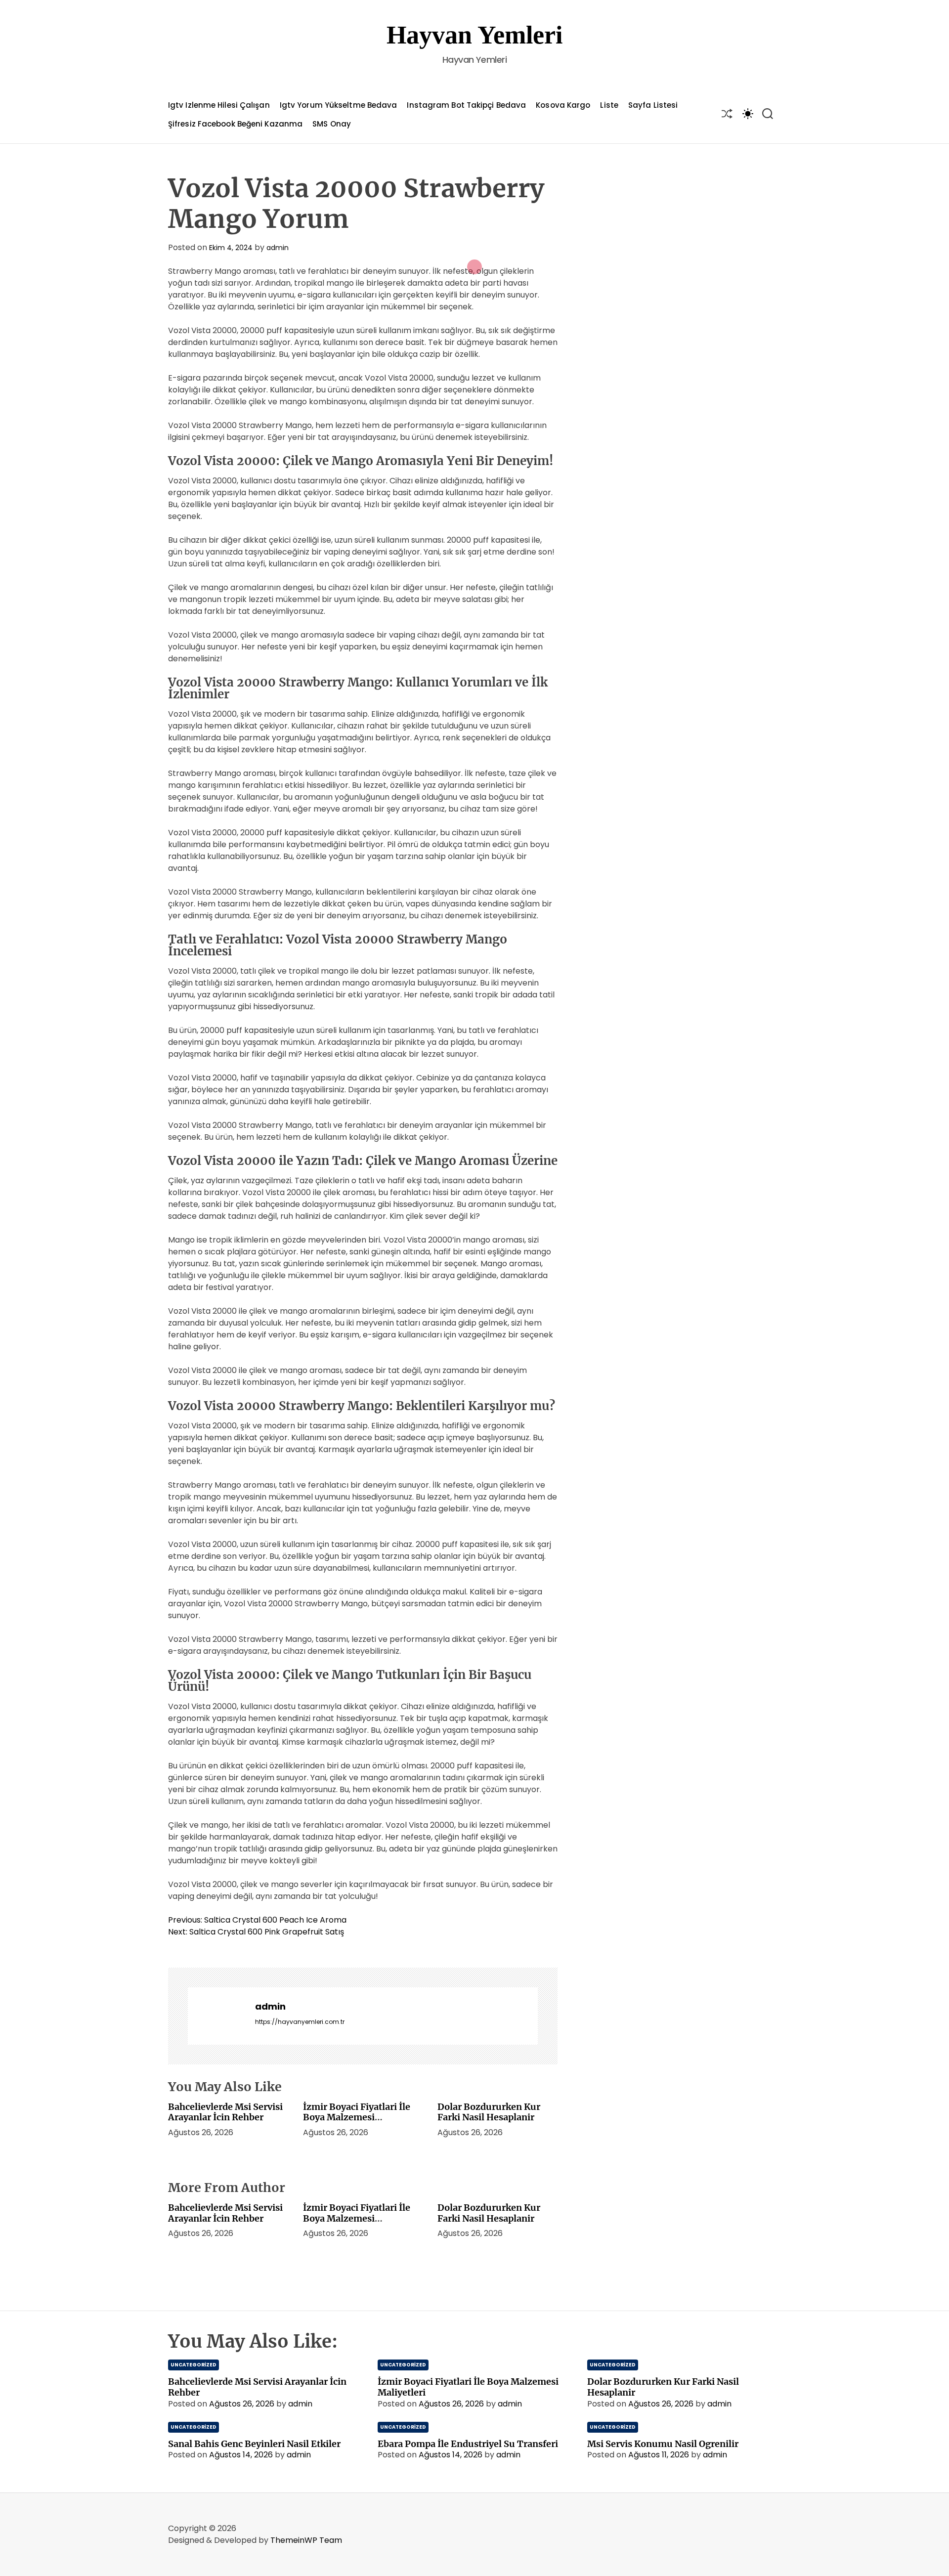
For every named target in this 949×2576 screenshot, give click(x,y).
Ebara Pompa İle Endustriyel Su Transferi (468, 2444)
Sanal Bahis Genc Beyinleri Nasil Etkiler (254, 2444)
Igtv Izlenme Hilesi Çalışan (219, 105)
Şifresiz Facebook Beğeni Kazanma (235, 124)
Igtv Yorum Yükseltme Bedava (339, 105)
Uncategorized (194, 2365)
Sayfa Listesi (653, 105)
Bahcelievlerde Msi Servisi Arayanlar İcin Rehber (225, 2112)
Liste (609, 105)
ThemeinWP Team (306, 2540)
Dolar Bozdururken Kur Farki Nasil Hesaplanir (489, 2112)
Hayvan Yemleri (474, 35)
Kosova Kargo (563, 105)
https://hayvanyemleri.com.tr (300, 2022)
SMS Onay (332, 124)
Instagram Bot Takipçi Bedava (466, 105)
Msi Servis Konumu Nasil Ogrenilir (663, 2444)
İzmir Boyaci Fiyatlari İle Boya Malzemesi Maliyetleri (357, 2117)
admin (278, 248)
